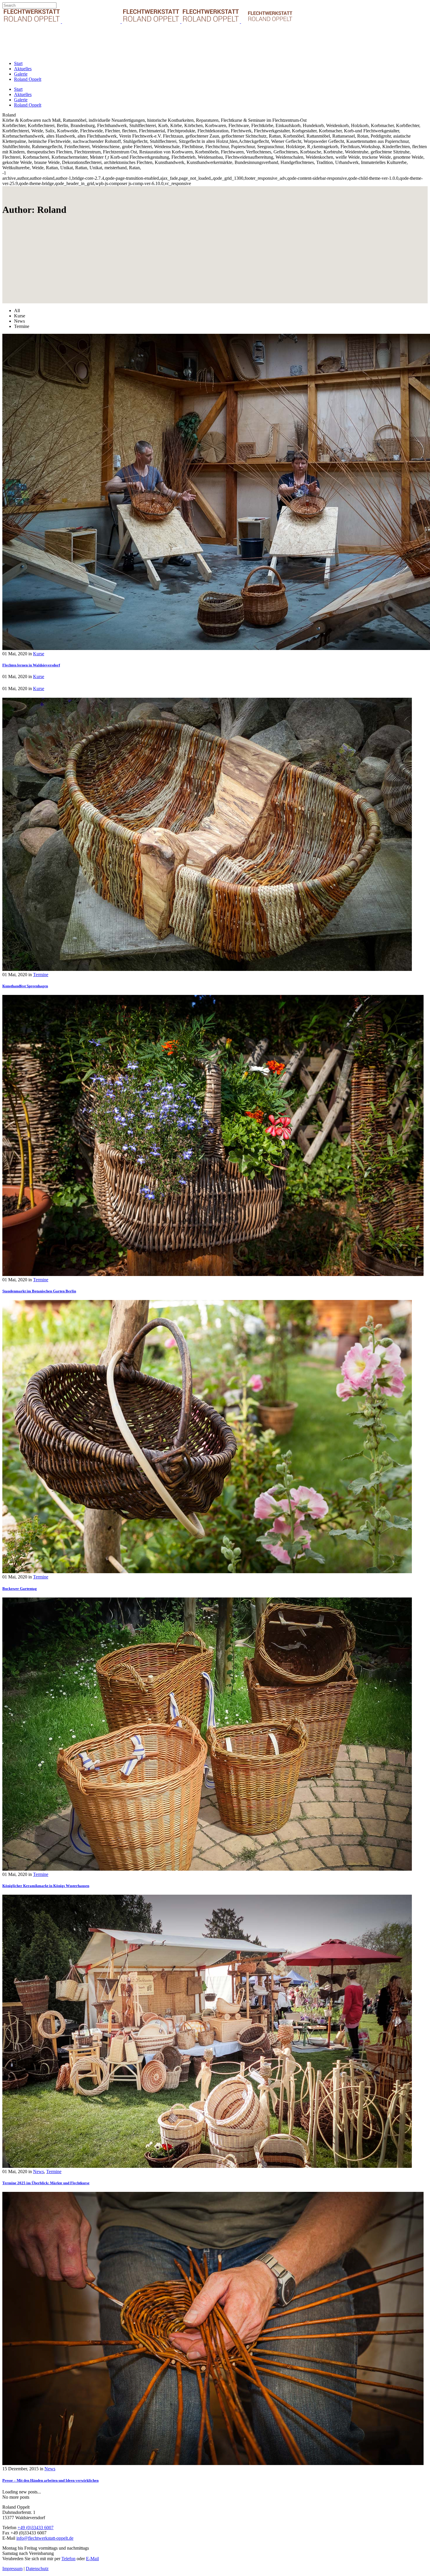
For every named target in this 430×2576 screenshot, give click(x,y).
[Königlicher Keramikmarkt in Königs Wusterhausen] (207, 1869)
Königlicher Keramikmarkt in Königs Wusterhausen (46, 1886)
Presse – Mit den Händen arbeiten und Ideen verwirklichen (50, 2480)
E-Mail (92, 2559)
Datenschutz (37, 2569)
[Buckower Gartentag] (207, 1572)
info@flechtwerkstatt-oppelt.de (45, 2538)
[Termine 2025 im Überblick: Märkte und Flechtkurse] (207, 2166)
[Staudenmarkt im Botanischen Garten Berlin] (213, 1274)
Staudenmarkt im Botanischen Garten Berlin (39, 1291)
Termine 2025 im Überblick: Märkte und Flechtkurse (46, 2183)
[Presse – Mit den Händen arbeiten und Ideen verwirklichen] (213, 2463)
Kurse (39, 654)
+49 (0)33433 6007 (36, 2528)
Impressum (12, 2569)
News (38, 2172)
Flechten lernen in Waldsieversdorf (31, 665)
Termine (41, 975)
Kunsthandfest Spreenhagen (25, 986)
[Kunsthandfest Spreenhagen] (207, 969)
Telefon (68, 2559)
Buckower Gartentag (20, 1589)
